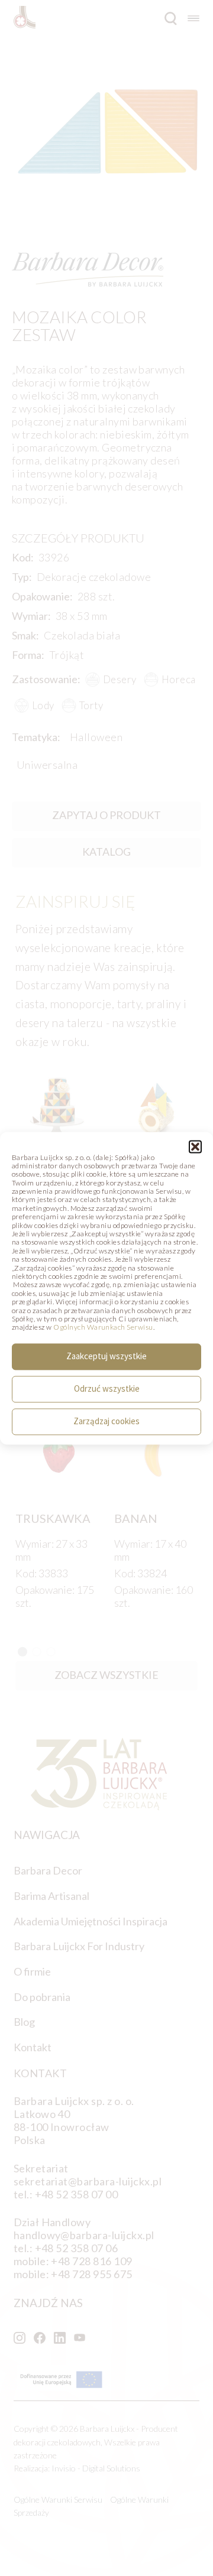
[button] (195, 1146)
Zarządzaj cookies (106, 1422)
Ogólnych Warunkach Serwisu (103, 1328)
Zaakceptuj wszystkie (106, 1357)
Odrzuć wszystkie (107, 1389)
